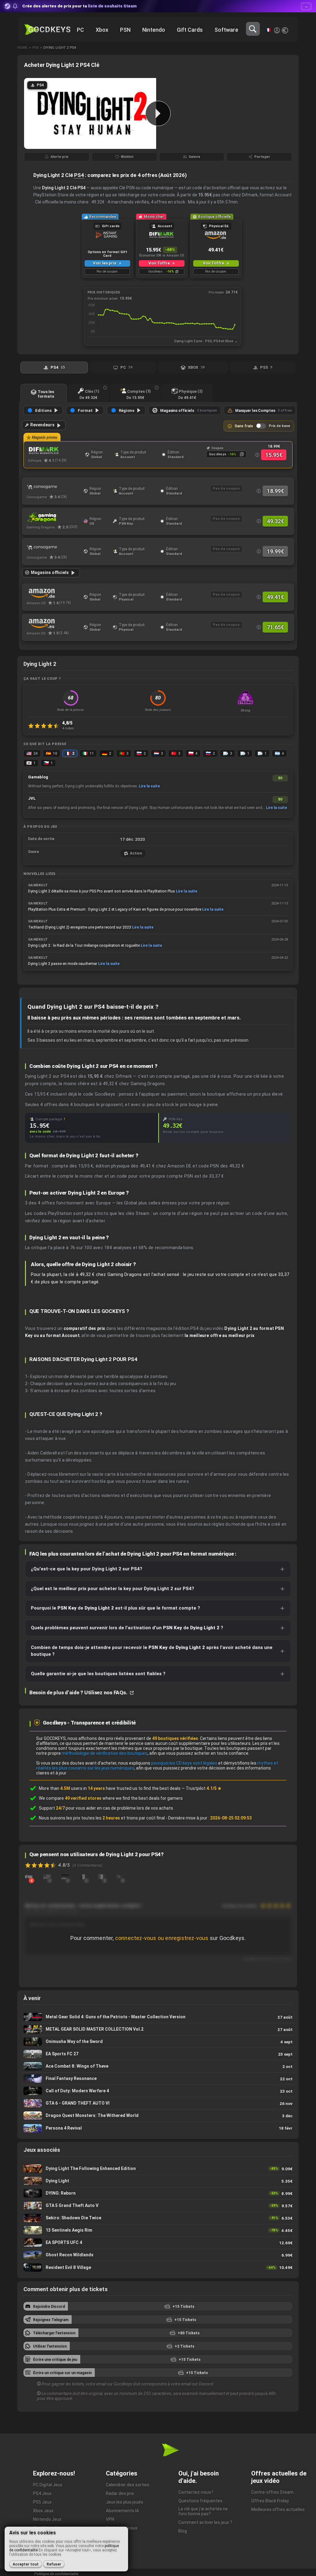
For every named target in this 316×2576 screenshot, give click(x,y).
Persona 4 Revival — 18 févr (158, 2128)
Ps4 (35, 48)
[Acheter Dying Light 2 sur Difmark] (55, 451)
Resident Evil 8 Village (158, 2267)
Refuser (54, 2564)
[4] (29, 1877)
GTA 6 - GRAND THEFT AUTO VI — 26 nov (158, 2103)
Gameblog (38, 777)
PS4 (79, 175)
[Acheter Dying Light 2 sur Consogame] (54, 487)
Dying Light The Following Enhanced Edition (158, 2169)
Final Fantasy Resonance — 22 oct (158, 2079)
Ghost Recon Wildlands (158, 2255)
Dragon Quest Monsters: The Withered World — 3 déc (158, 2116)
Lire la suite (149, 786)
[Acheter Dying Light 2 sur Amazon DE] (54, 593)
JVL (32, 798)
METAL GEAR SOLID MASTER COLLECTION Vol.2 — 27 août (158, 2029)
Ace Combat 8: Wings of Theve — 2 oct (158, 2066)
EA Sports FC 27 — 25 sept (158, 2054)
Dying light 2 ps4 (60, 48)
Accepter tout (26, 2564)
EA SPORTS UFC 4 (158, 2243)
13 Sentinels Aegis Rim (158, 2230)
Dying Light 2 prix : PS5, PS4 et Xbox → (206, 341)
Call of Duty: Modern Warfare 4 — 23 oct (158, 2091)
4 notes (68, 728)
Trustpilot (204, 1788)
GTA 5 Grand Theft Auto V (158, 2206)
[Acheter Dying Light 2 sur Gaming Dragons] (54, 517)
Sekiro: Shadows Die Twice (158, 2218)
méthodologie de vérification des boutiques (105, 1753)
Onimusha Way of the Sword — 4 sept (158, 2042)
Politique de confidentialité (56, 2574)
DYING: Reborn (158, 2193)
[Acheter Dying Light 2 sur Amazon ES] (54, 623)
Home (22, 48)
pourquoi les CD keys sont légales (184, 1763)
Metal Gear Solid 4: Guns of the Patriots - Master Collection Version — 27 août (158, 2017)
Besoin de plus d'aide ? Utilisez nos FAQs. (79, 1692)
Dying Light (158, 2181)
